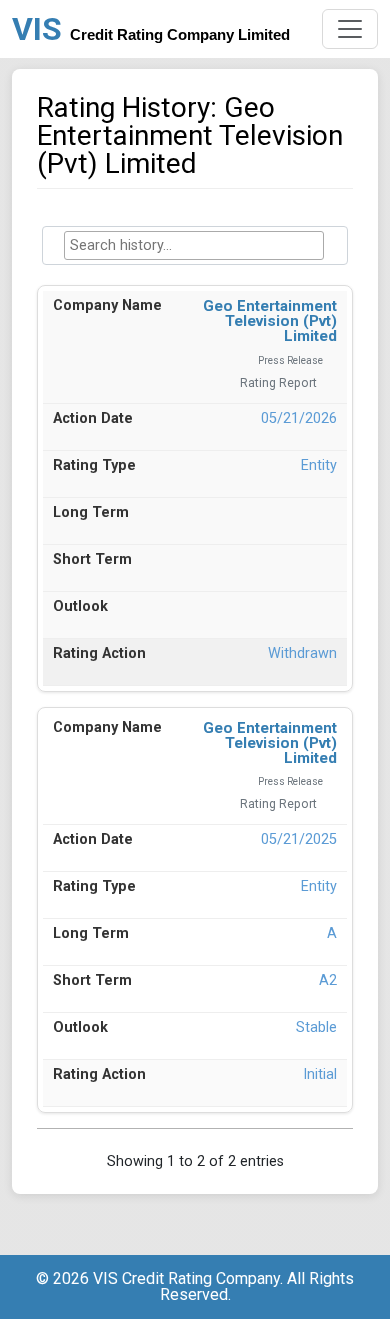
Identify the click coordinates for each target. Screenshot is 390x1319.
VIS (151, 29)
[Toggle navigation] (350, 29)
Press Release (290, 360)
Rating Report (278, 383)
